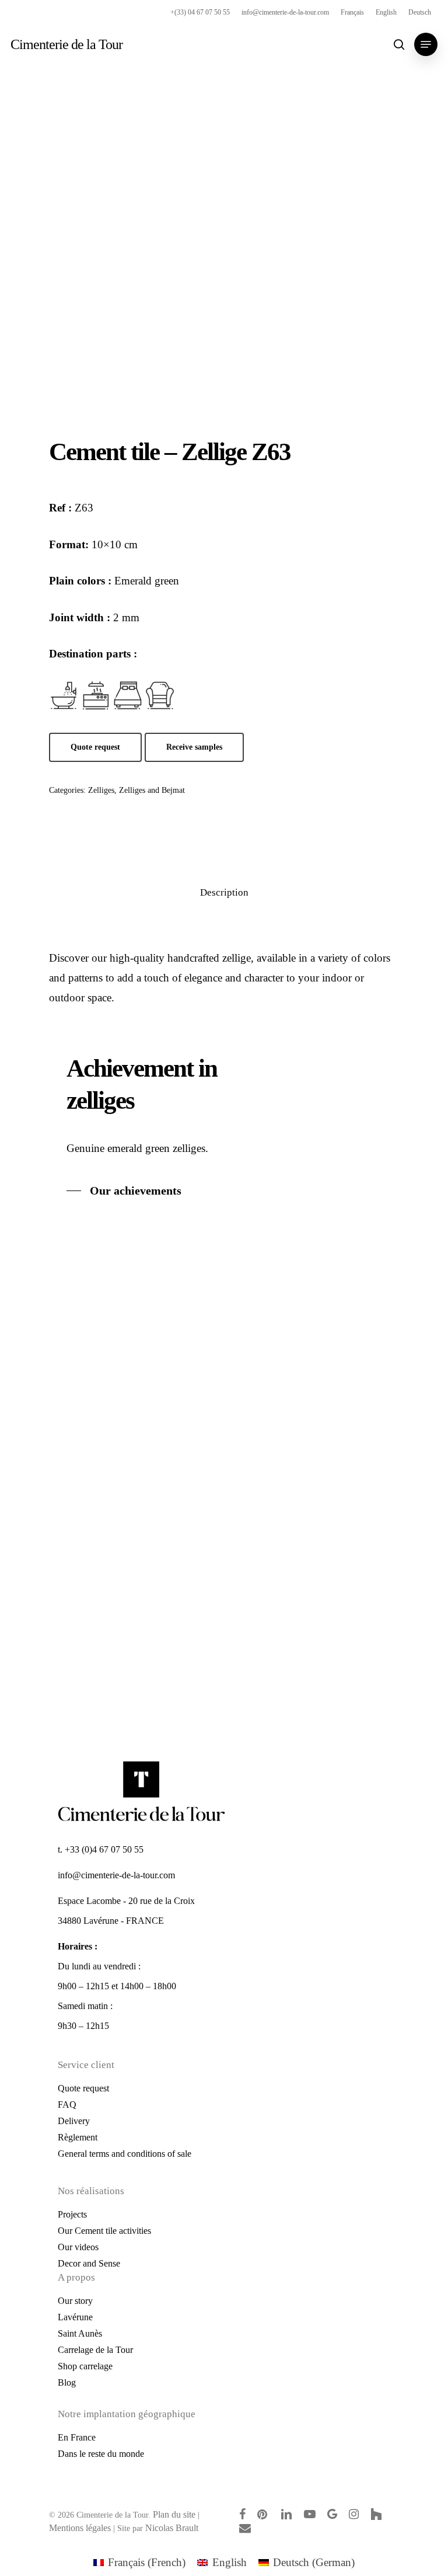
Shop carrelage (85, 2366)
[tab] (224, 893)
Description (224, 892)
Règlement (78, 2137)
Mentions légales (80, 2528)
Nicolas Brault (172, 2528)
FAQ (67, 2105)
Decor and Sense (89, 2263)
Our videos (78, 2247)
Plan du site (174, 2514)
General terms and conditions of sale (125, 2154)
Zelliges (101, 790)
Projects (72, 2214)
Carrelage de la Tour (95, 2350)
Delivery (74, 2121)
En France (77, 2437)
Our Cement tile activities (104, 2231)
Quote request (83, 2088)
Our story (75, 2301)
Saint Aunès (80, 2333)
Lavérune (75, 2317)
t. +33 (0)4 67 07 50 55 (101, 1849)
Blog (67, 2382)
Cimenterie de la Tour (66, 44)
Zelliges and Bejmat (152, 790)
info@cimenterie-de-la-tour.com (116, 1875)
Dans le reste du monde (101, 2454)
